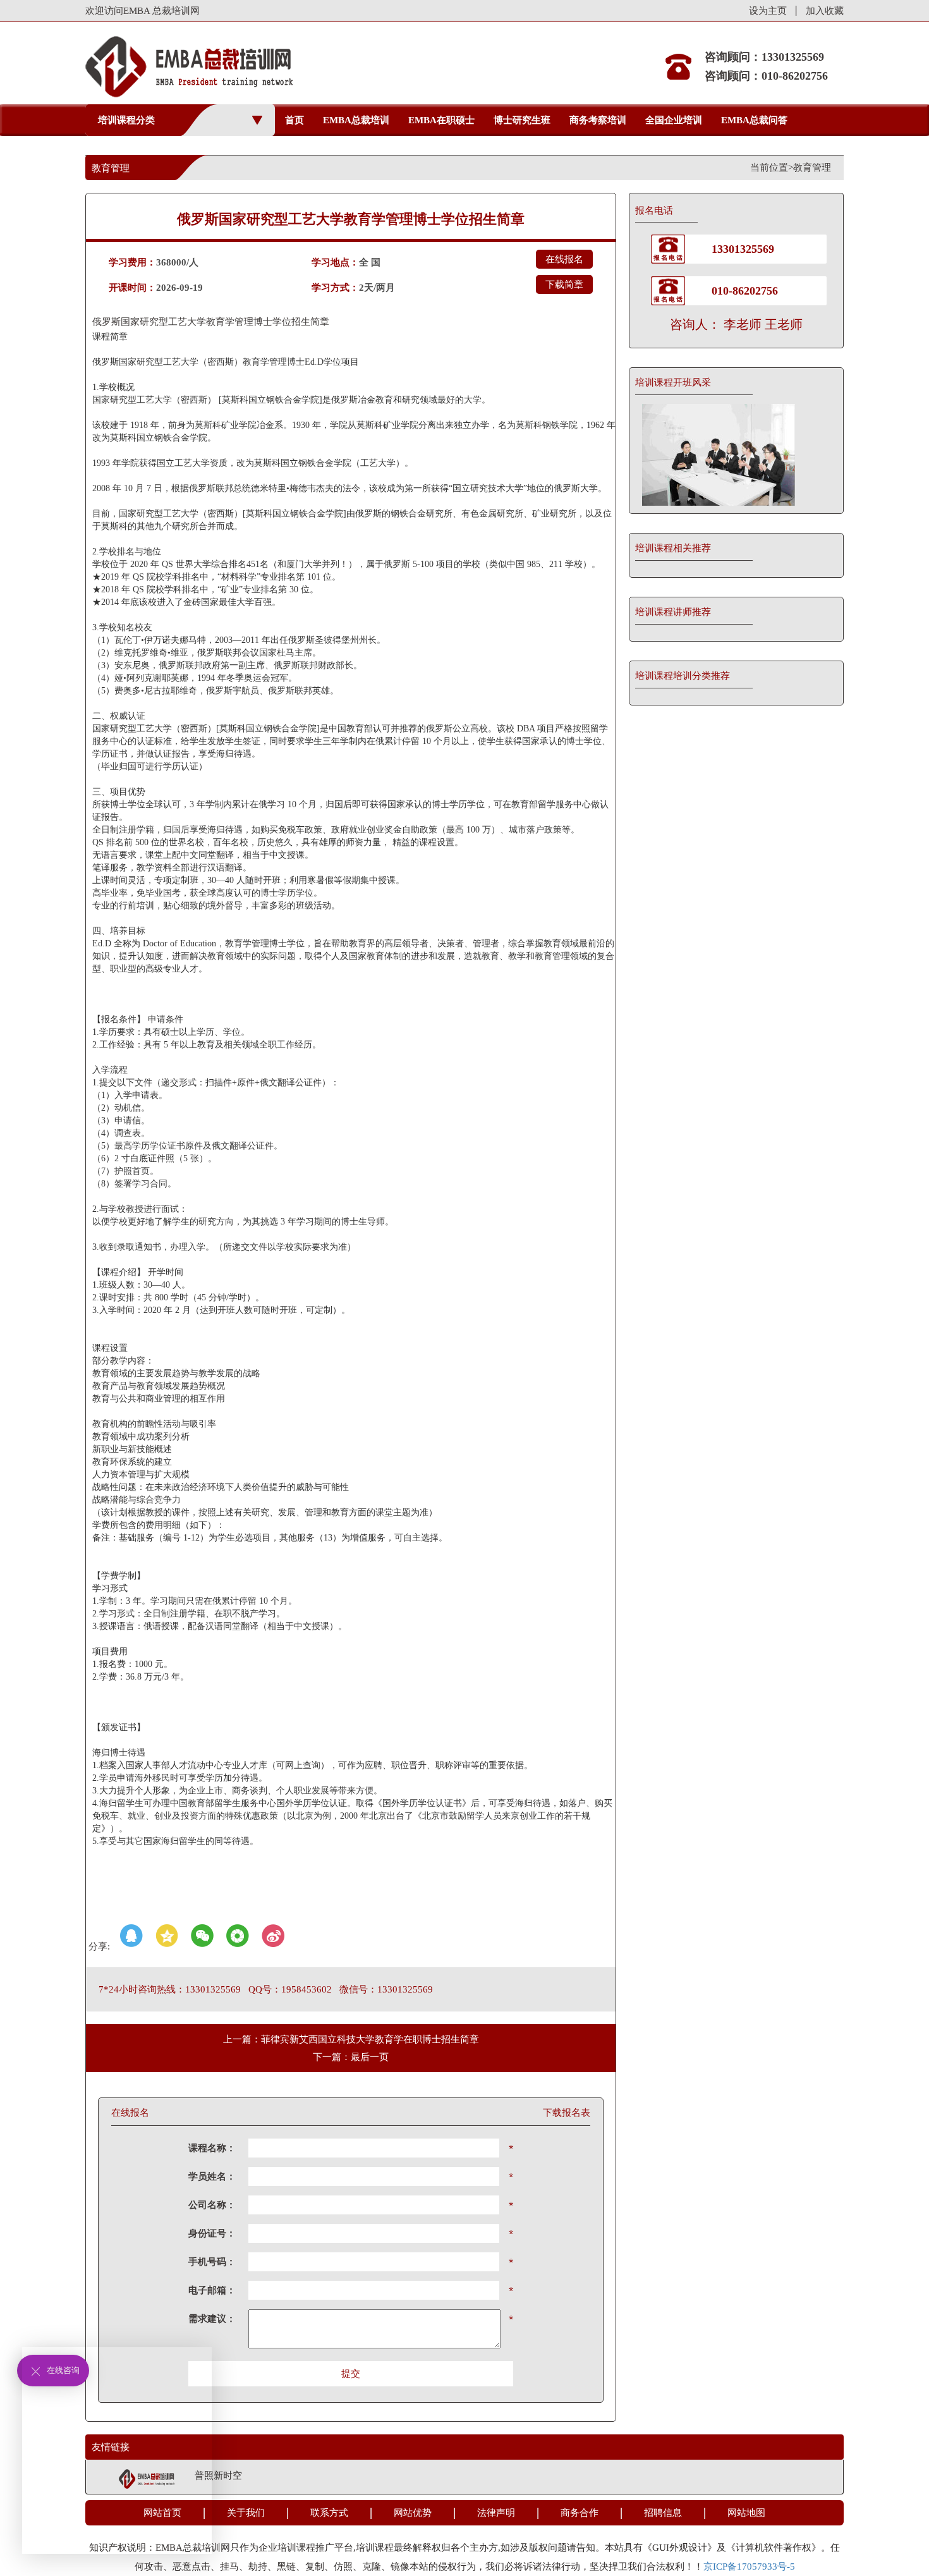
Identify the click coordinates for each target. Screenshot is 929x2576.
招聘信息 (663, 2513)
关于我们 (246, 2513)
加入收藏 (825, 11)
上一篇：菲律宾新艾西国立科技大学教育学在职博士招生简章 (351, 2039)
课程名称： (212, 2148)
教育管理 (812, 168)
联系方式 (329, 2513)
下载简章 (564, 284)
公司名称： (212, 2205)
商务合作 (580, 2513)
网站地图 (746, 2513)
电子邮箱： (212, 2290)
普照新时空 (218, 2475)
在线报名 (564, 259)
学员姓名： (212, 2176)
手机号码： (212, 2262)
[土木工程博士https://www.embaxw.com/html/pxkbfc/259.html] (736, 455)
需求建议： (212, 2319)
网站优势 (413, 2513)
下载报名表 (567, 2113)
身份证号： (212, 2233)
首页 (294, 120)
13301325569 (743, 249)
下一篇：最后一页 (351, 2057)
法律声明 (496, 2513)
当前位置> (772, 168)
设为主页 (768, 11)
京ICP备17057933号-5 (749, 2567)
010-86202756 (745, 291)
